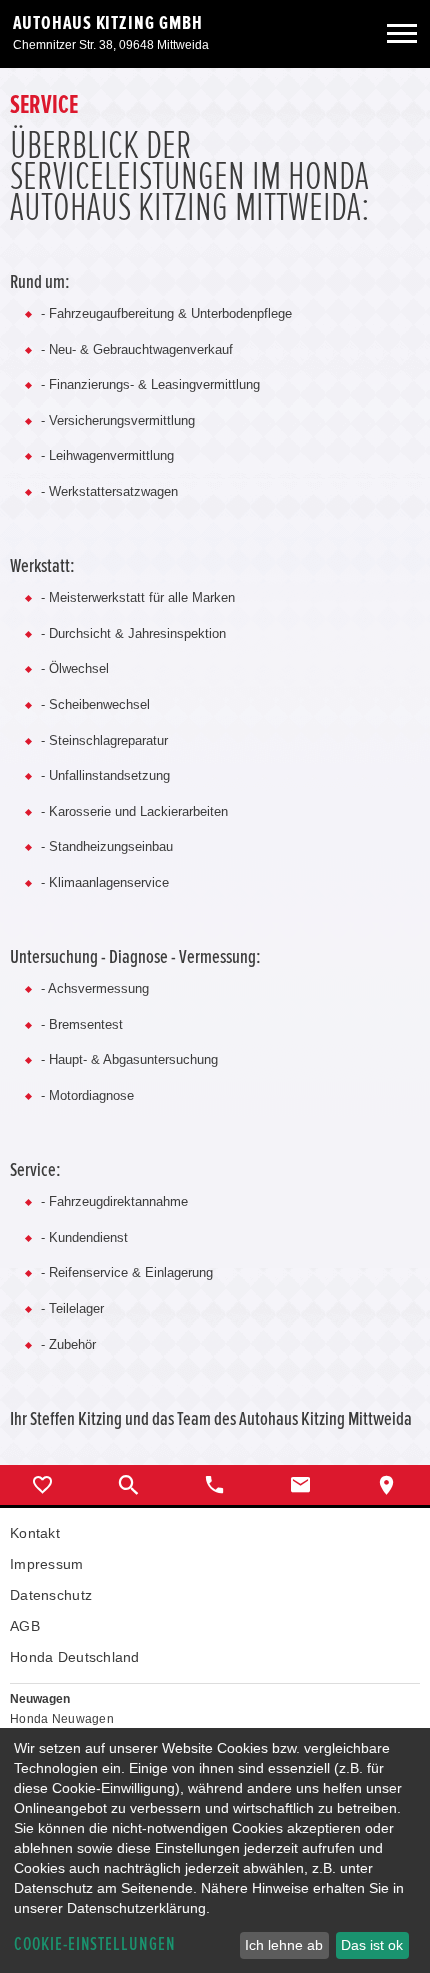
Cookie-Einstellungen (95, 1944)
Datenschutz (51, 1595)
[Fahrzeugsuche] (129, 1485)
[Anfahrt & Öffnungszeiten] (387, 1485)
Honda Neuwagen (62, 1719)
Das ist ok (372, 1945)
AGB (25, 1626)
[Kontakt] (301, 1485)
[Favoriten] (43, 1485)
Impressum (47, 1564)
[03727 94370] (215, 1485)
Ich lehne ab (284, 1945)
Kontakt (35, 1533)
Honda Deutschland (75, 1657)
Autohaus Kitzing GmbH (108, 23)
